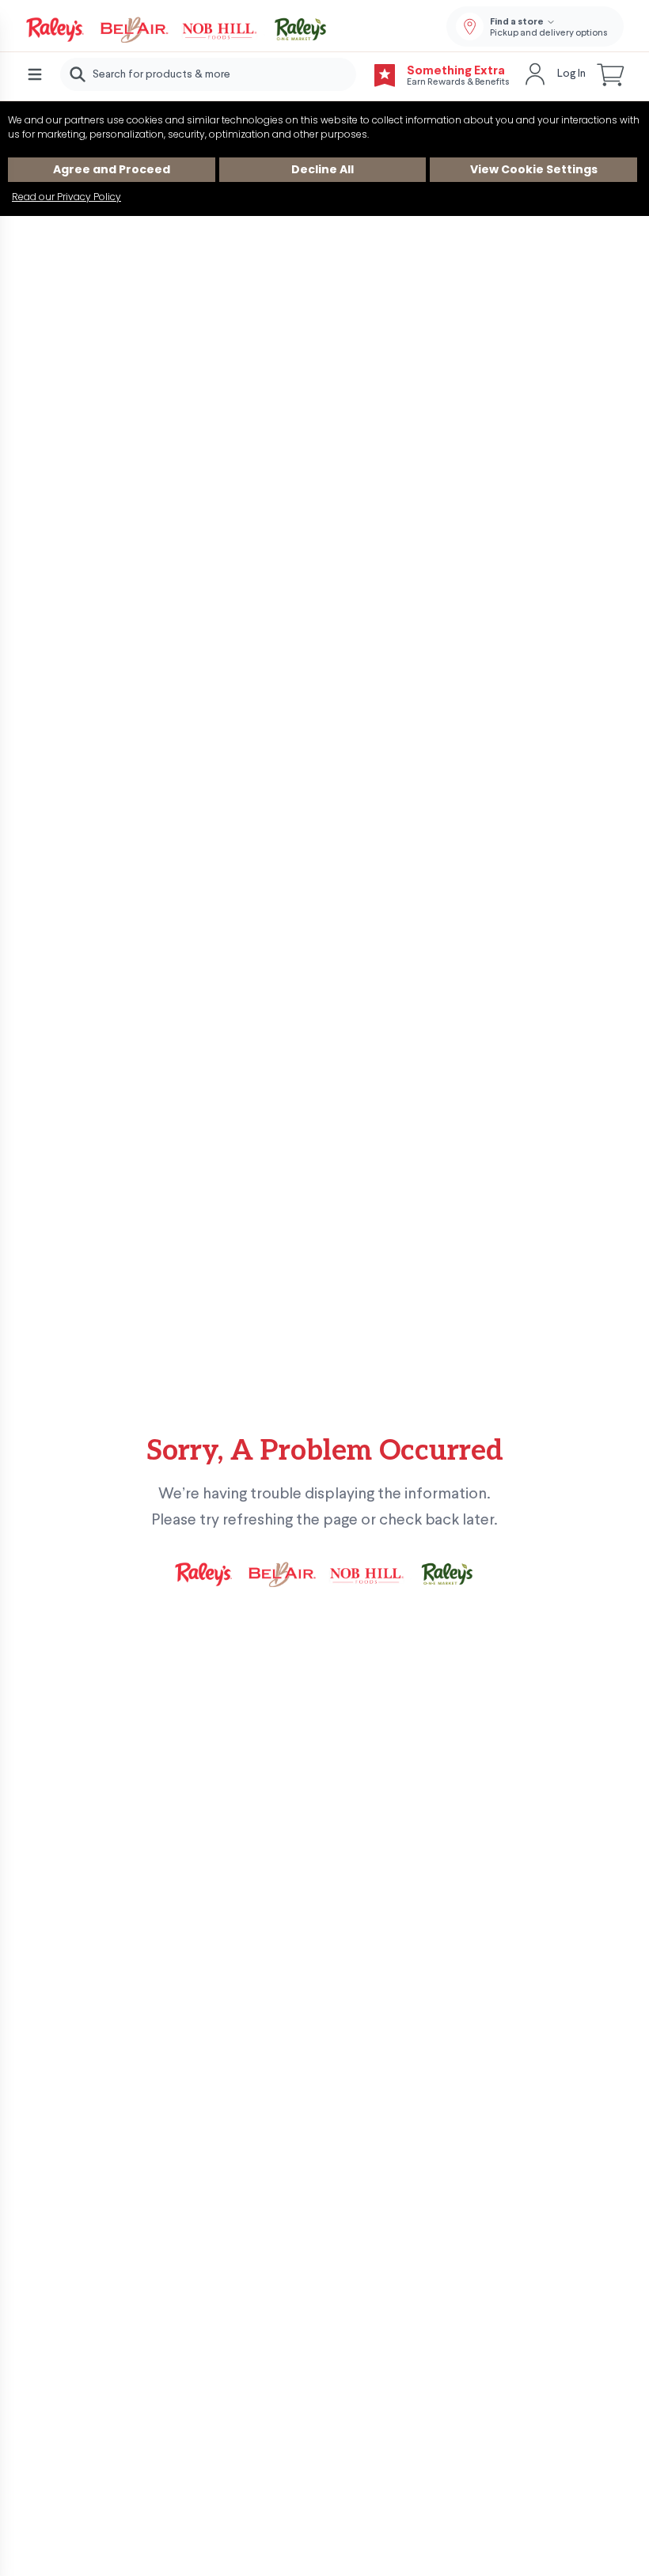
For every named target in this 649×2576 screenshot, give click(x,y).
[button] (611, 74)
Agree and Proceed (112, 169)
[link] (177, 30)
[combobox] (208, 74)
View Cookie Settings (534, 169)
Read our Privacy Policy (66, 197)
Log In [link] (571, 74)
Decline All (323, 169)
